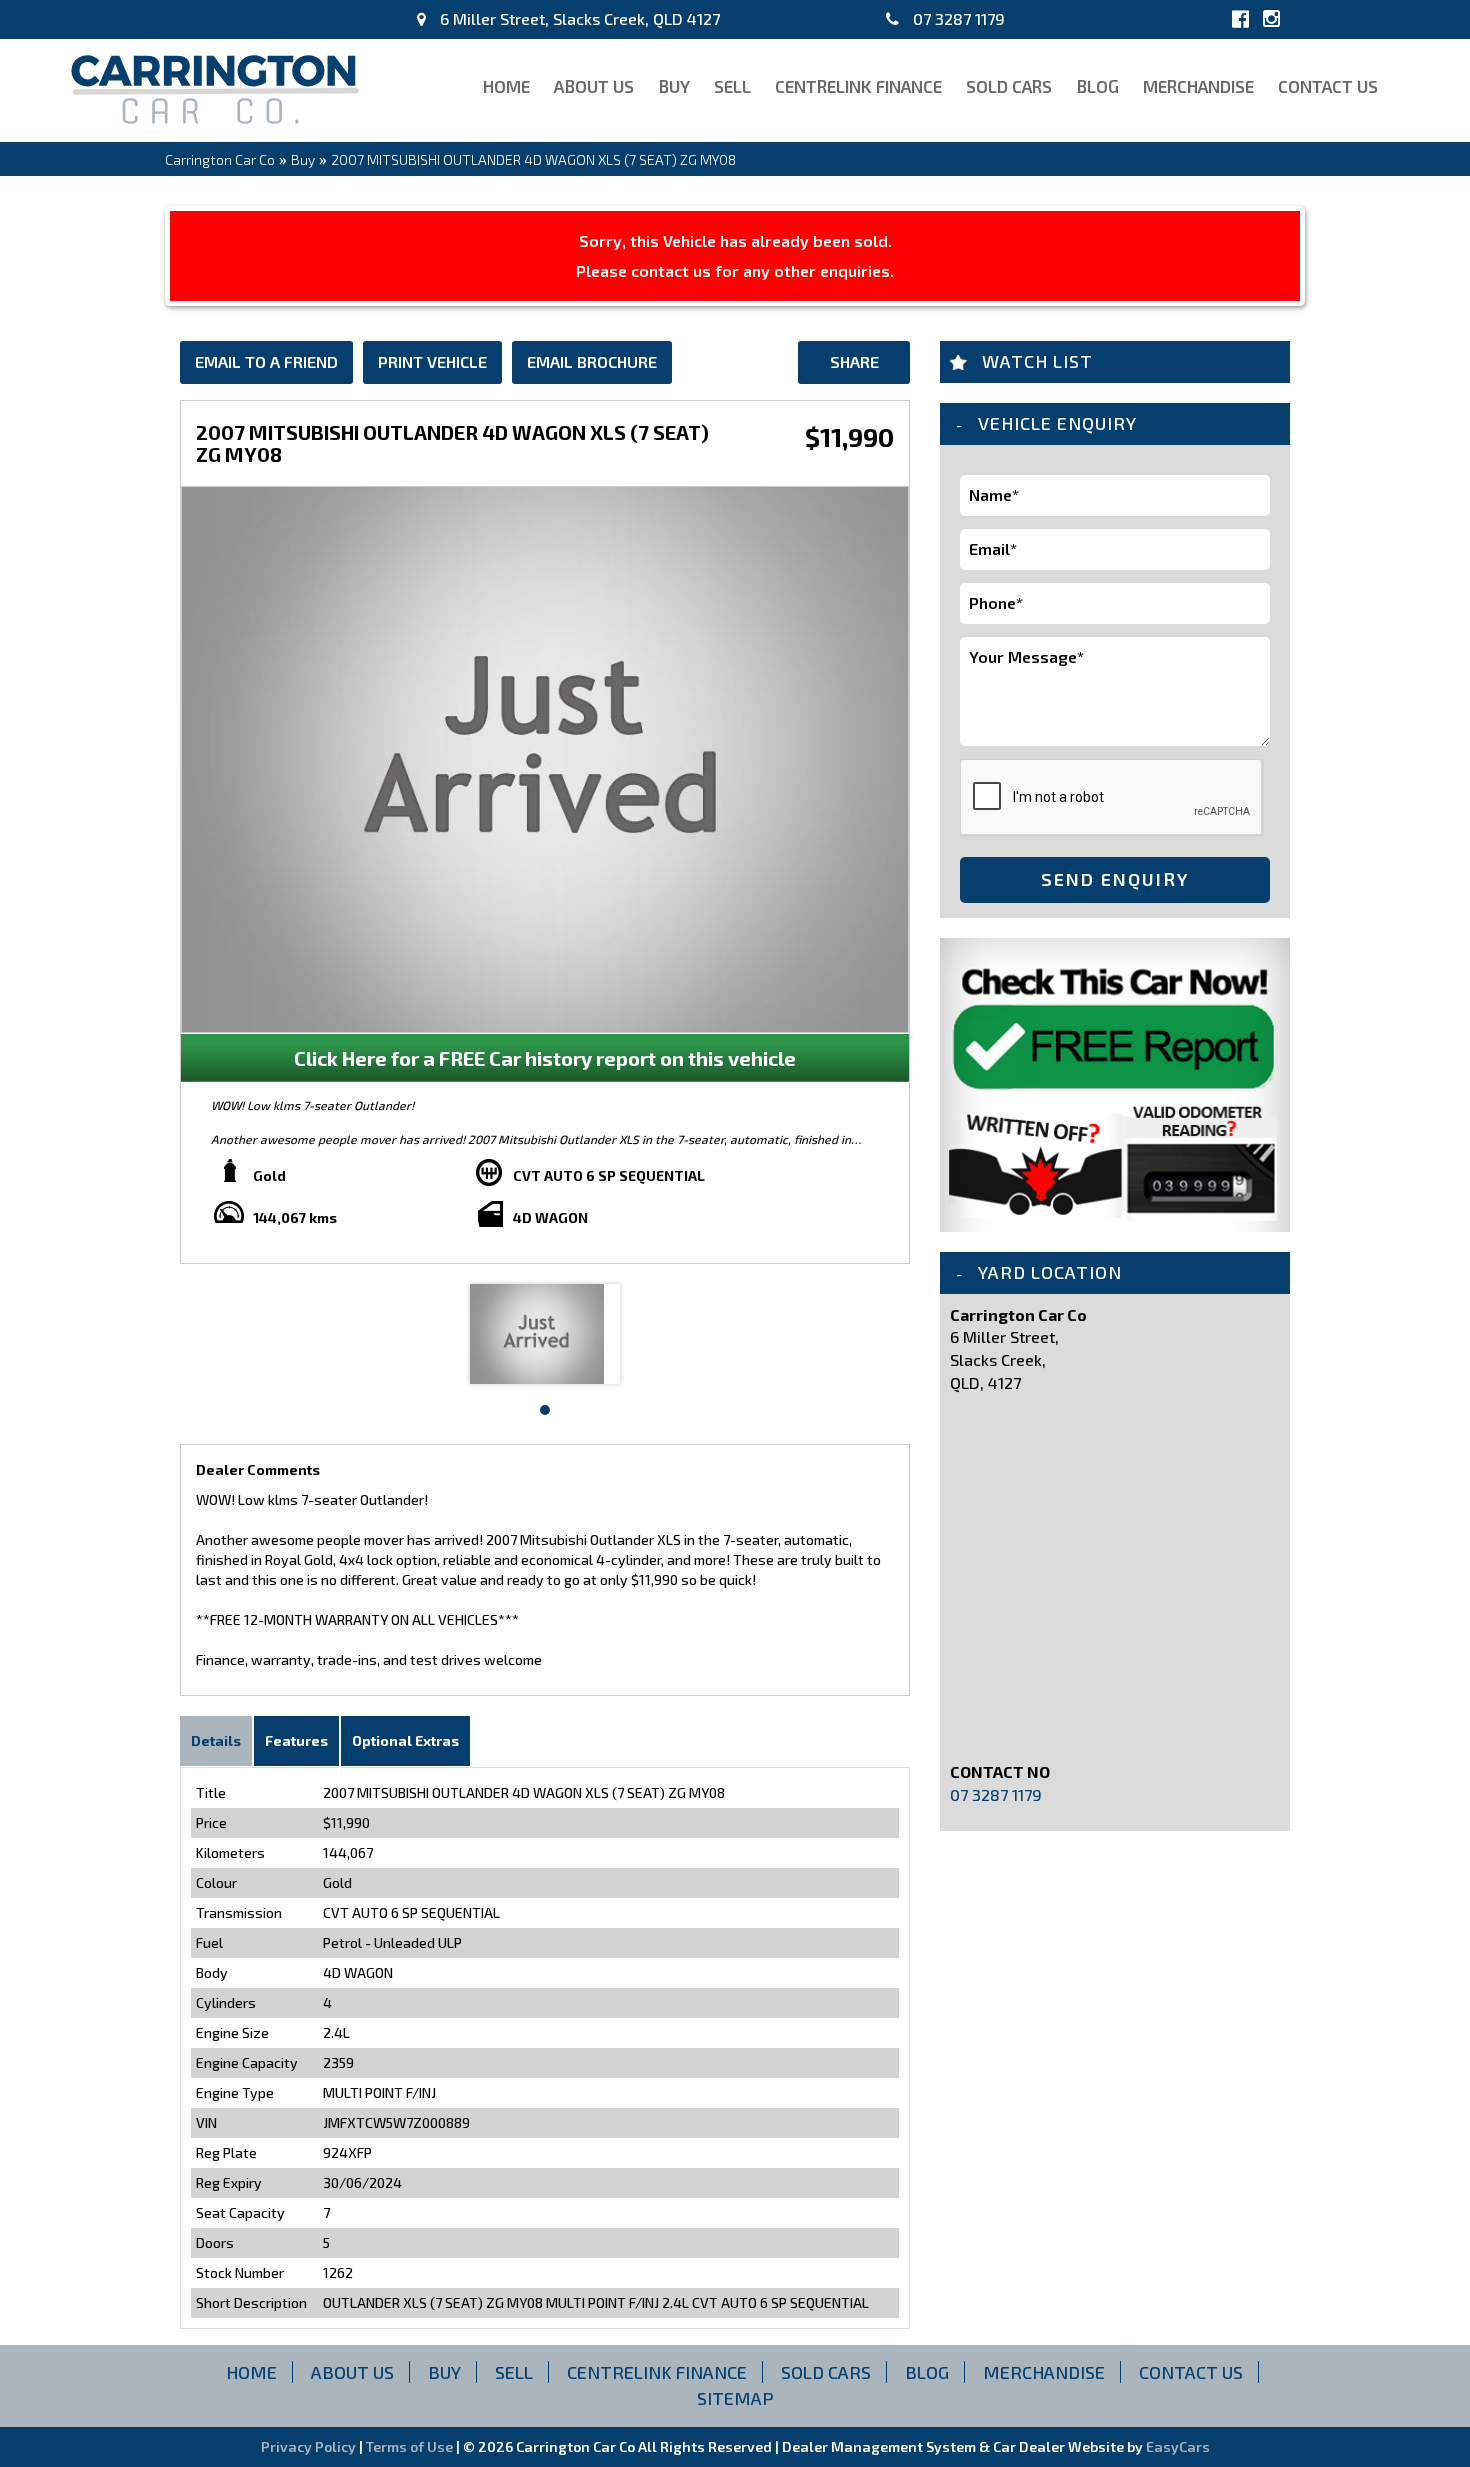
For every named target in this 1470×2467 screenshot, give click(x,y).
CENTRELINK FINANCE (858, 86)
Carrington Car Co (220, 159)
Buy (674, 86)
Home (506, 86)
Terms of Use (411, 2446)
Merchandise (1198, 86)
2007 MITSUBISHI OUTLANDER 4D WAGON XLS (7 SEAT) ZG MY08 (533, 159)
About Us (594, 86)
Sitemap (735, 2398)
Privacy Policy (310, 2446)
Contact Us (1328, 86)
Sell (732, 86)
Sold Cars (1009, 86)
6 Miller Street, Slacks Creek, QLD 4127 (578, 18)
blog (1097, 86)
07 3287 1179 (957, 18)
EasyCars (1178, 2446)
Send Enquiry (1115, 879)
